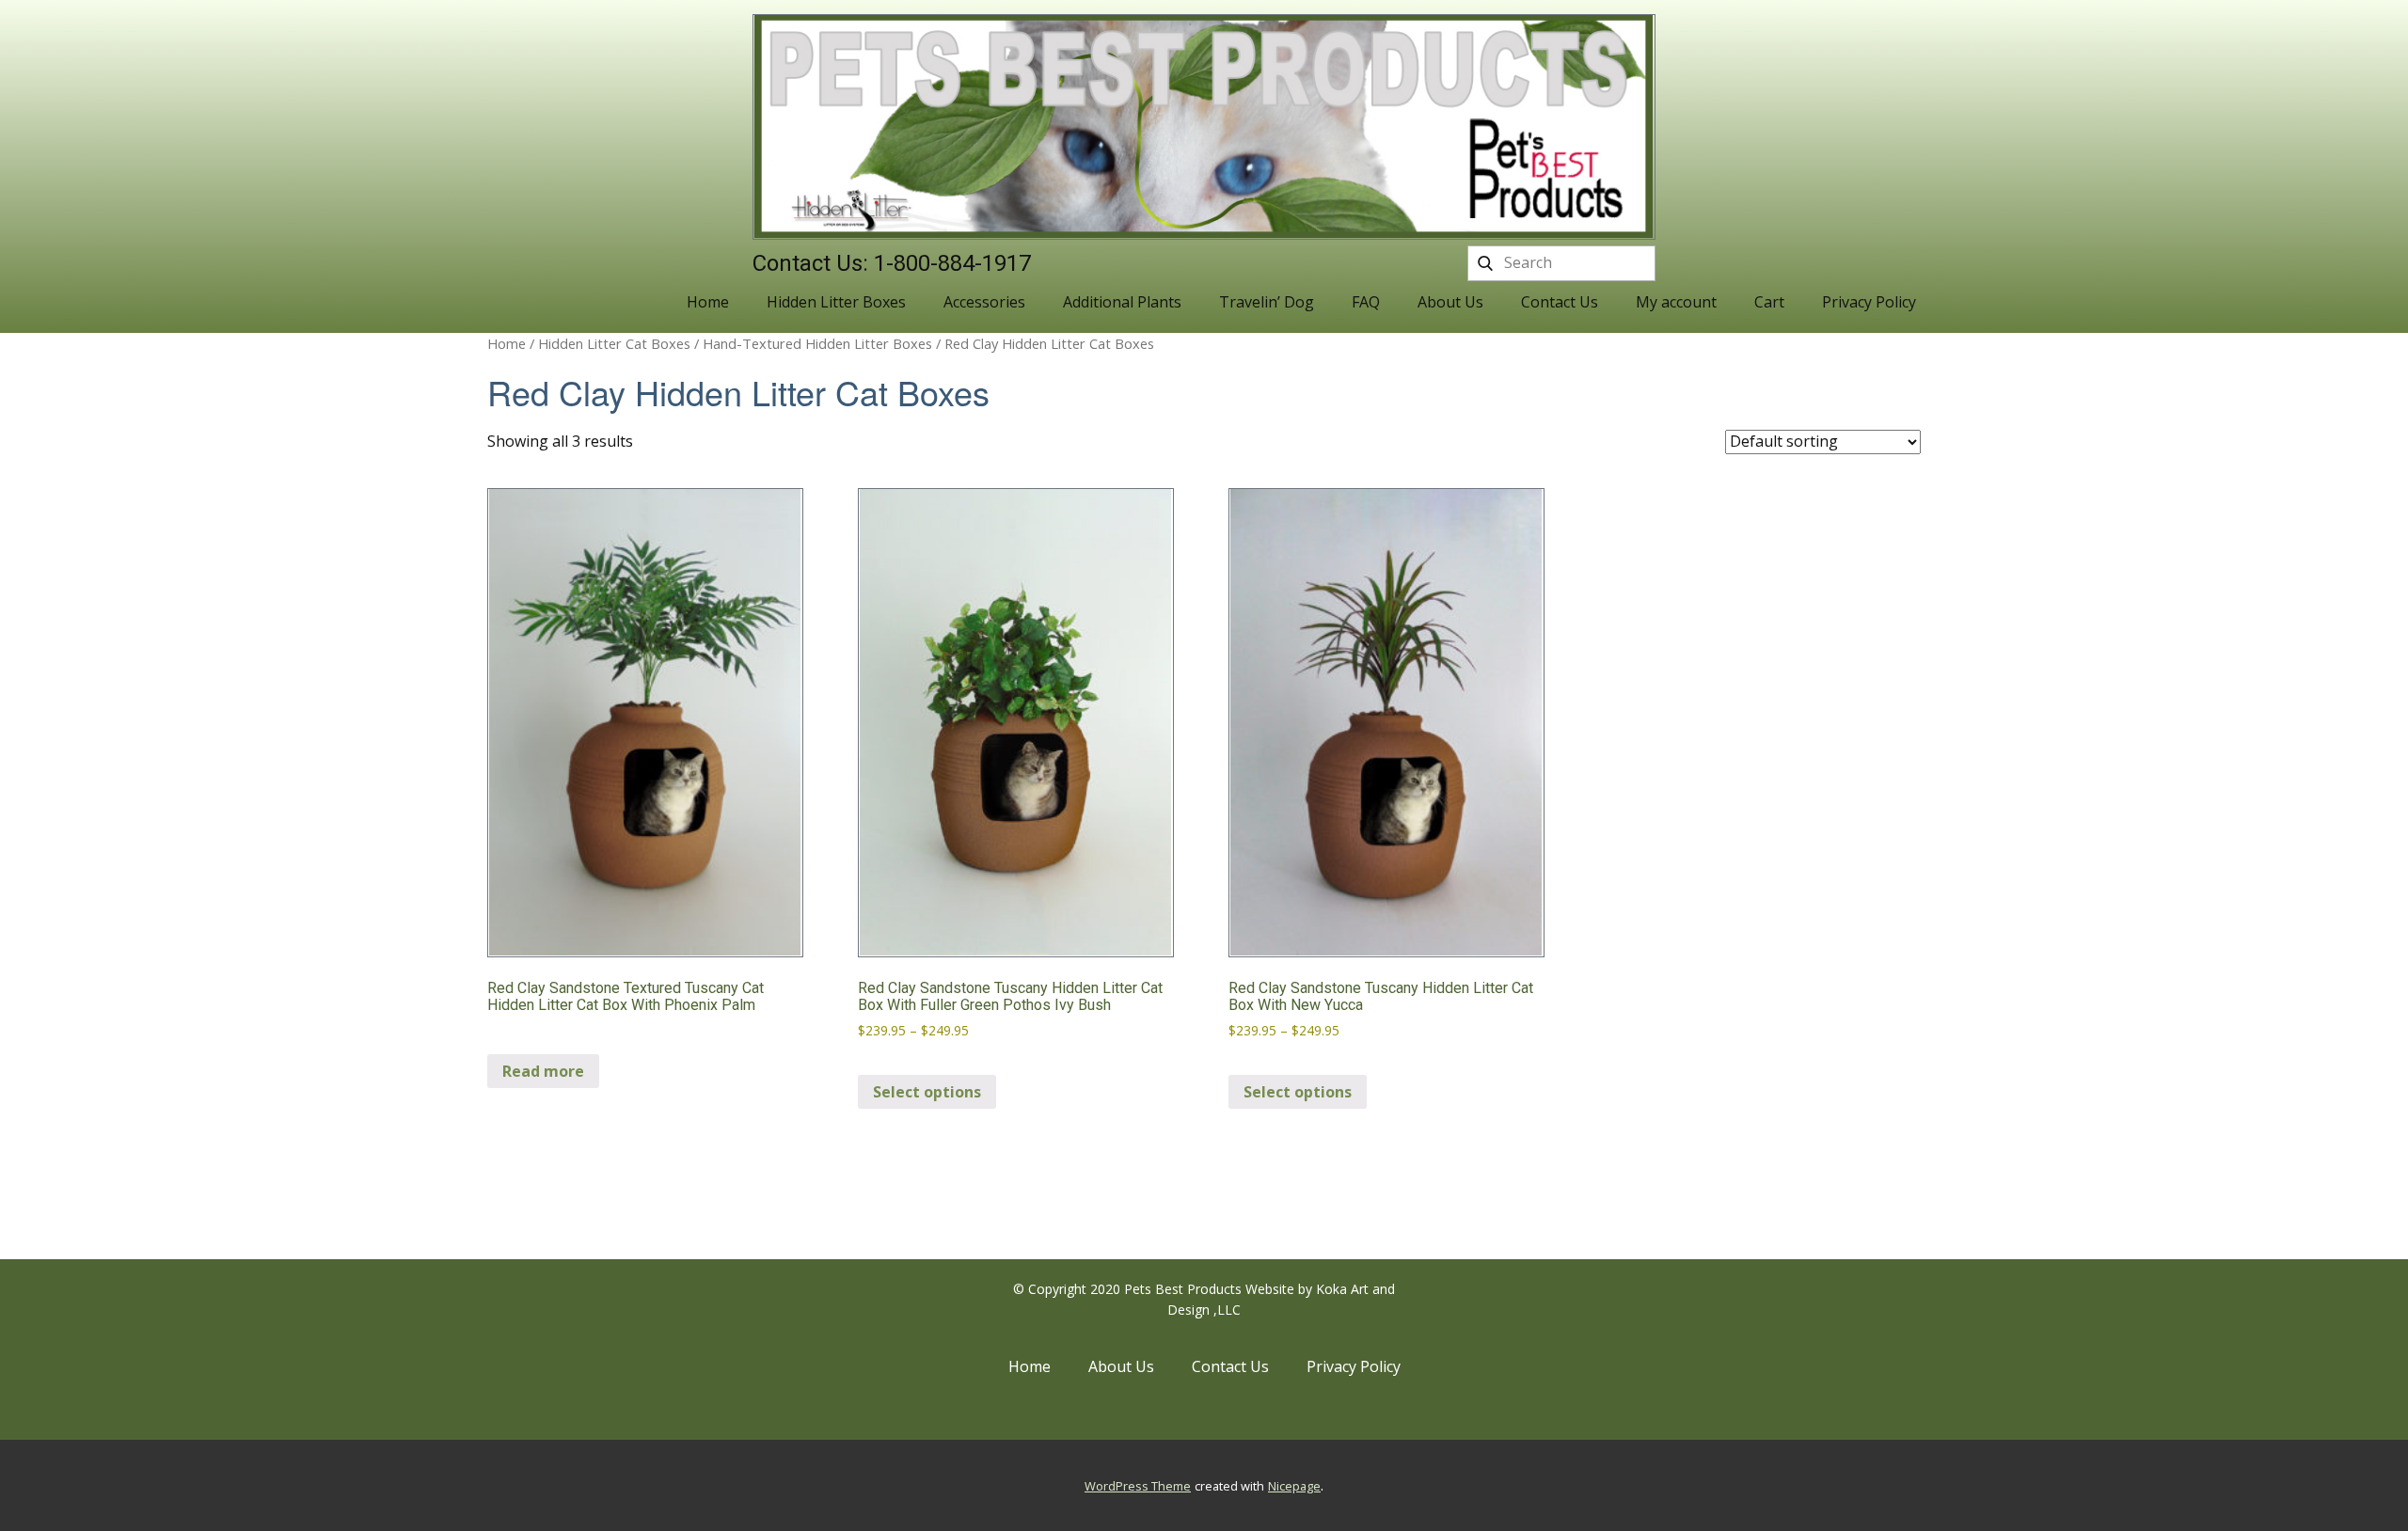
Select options (927, 1092)
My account (1676, 302)
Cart (1769, 302)
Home (708, 302)
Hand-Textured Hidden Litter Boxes (817, 343)
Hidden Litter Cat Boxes (614, 343)
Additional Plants (1122, 302)
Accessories (984, 302)
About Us (1450, 302)
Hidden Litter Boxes (836, 302)
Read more (543, 1071)
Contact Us (1560, 302)
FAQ (1366, 302)
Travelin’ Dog (1267, 302)
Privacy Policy (1869, 302)
